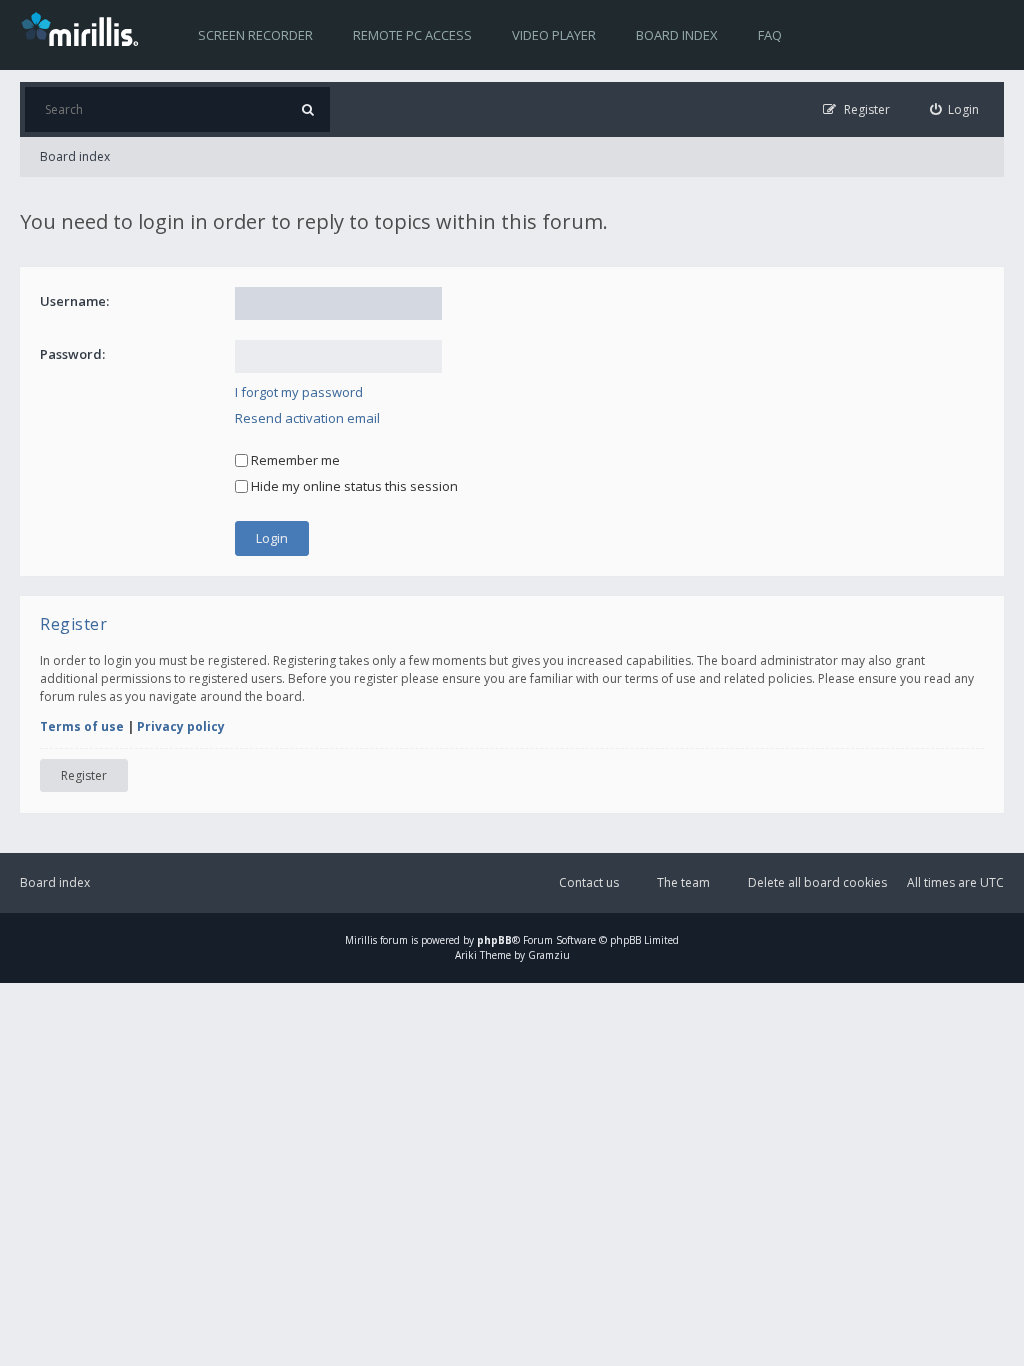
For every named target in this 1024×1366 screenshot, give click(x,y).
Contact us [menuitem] (589, 882)
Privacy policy (181, 726)
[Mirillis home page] (84, 28)
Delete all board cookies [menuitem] (817, 882)
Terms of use (82, 726)
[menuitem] (955, 109)
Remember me (294, 460)
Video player (554, 35)
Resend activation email (307, 418)
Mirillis (361, 940)
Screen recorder (255, 35)
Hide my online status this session (353, 486)
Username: (74, 301)
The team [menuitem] (683, 882)
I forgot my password (299, 392)
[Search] (307, 109)
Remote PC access (412, 35)
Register (84, 775)
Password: (72, 354)
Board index (677, 35)
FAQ (770, 35)
